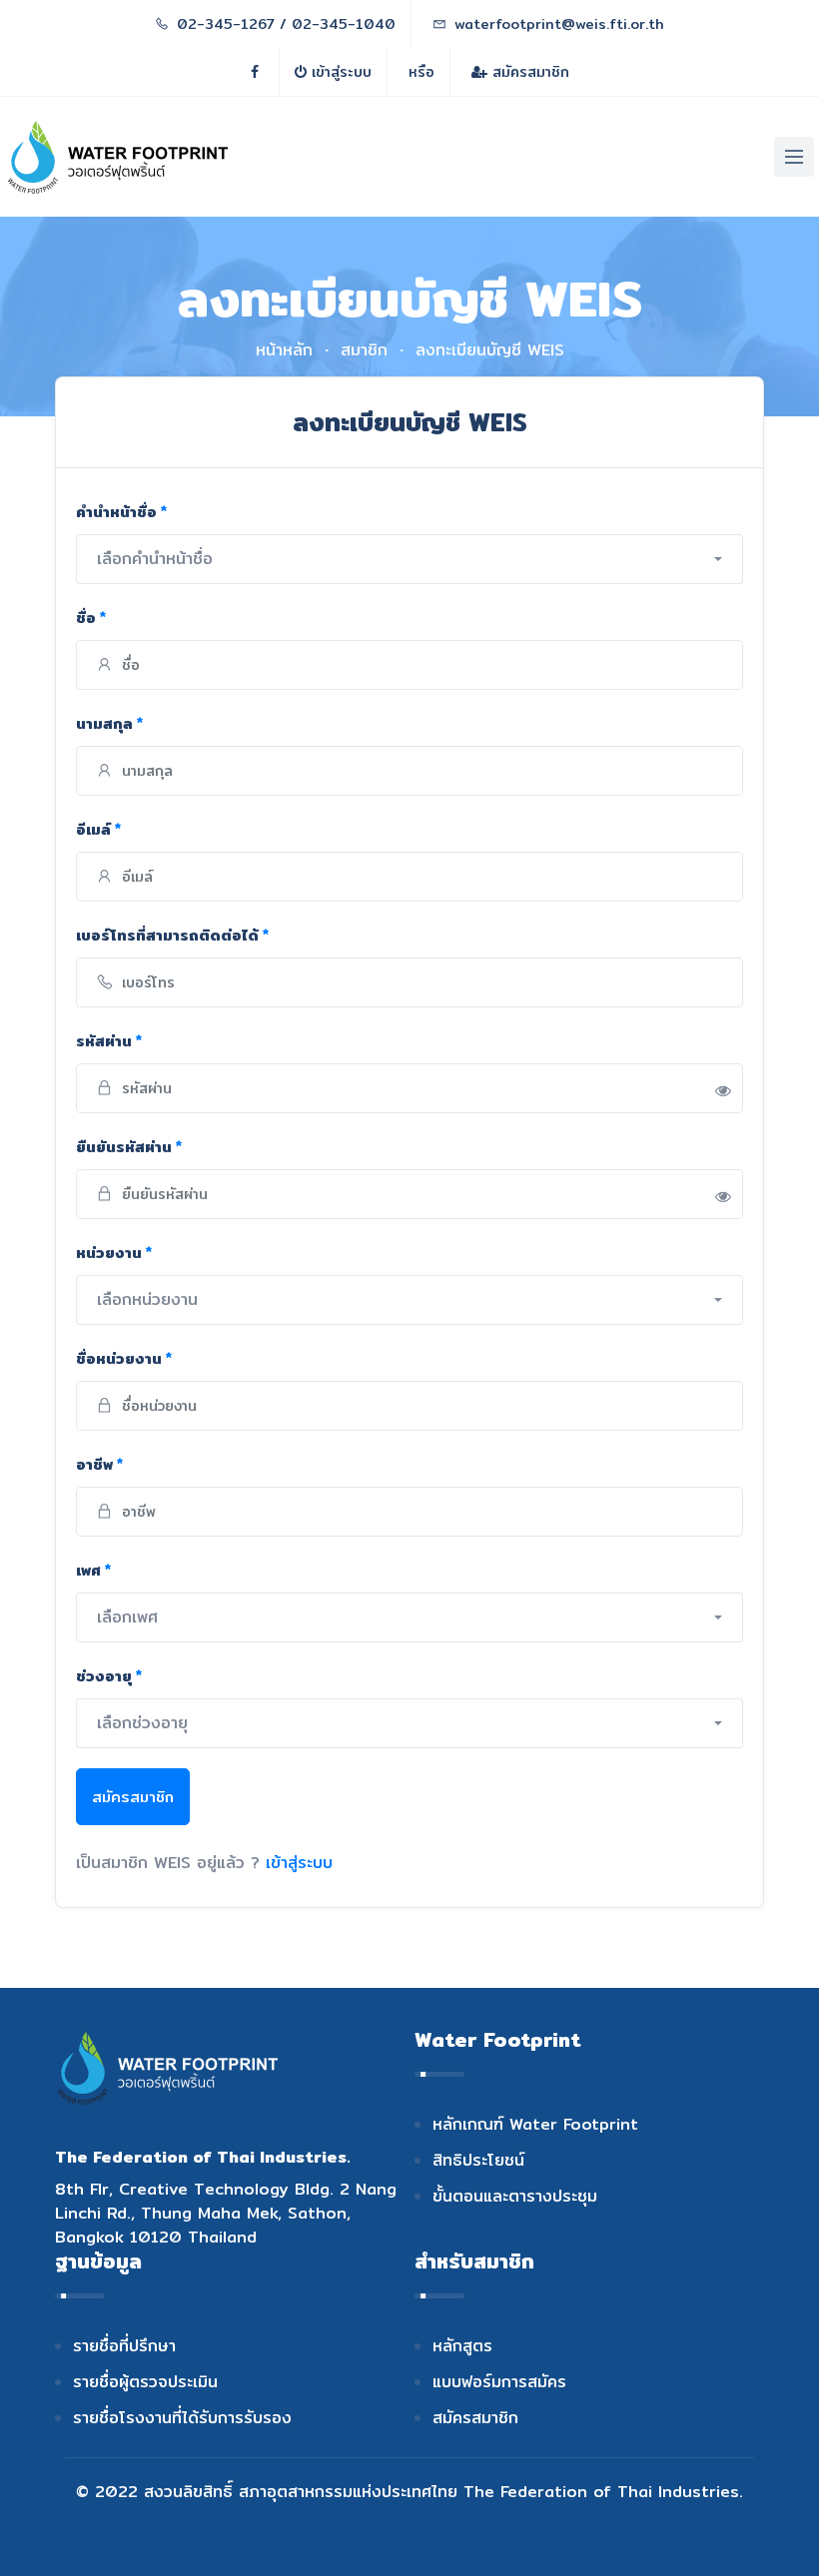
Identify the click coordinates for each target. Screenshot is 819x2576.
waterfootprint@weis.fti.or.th (559, 24)
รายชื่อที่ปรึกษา (124, 2346)
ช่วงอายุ (109, 1676)
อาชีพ (99, 1464)
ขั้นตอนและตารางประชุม (515, 2196)
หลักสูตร (462, 2346)
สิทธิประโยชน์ (478, 2160)
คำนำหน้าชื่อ (121, 512)
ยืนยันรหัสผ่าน (129, 1147)
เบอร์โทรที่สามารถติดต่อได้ (172, 935)
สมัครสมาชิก (528, 72)
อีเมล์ (98, 829)
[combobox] (409, 559)
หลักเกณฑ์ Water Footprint (535, 2124)
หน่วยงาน (114, 1253)
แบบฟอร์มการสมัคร (499, 2382)
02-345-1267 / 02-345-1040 (286, 24)
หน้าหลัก (284, 350)
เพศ (93, 1570)
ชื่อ (91, 618)
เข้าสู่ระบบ (339, 72)
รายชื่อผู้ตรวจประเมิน (145, 2382)
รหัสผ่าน (109, 1041)
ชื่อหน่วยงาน (124, 1358)
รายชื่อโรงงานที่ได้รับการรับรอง (182, 2418)
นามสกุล (109, 723)
